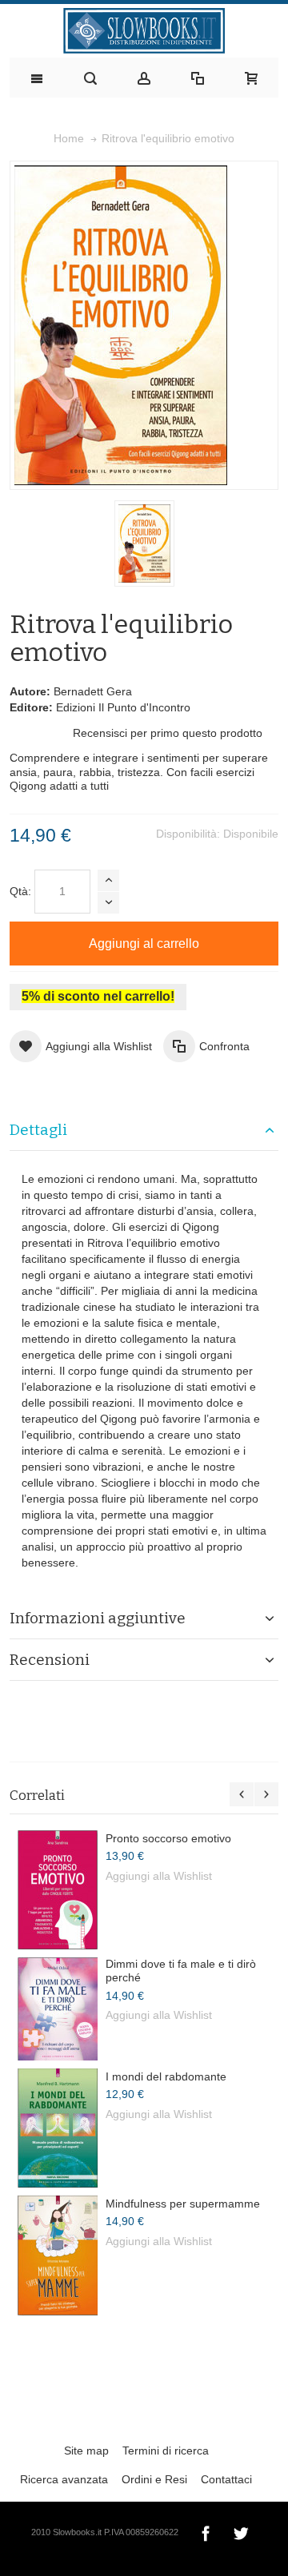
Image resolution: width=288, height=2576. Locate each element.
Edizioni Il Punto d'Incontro (123, 707)
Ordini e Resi (154, 2479)
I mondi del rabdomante (166, 2076)
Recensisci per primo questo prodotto (168, 733)
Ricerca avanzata (64, 2479)
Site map (86, 2451)
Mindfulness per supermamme (183, 2204)
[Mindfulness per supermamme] (58, 2255)
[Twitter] (241, 2531)
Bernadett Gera (93, 691)
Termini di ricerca (166, 2451)
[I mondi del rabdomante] (58, 2128)
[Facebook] (207, 2531)
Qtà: (20, 891)
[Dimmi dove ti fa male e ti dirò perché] (58, 2009)
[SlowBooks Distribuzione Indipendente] (144, 31)
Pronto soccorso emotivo (168, 1838)
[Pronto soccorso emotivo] (58, 1890)
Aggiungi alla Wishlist (159, 1876)
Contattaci (226, 2479)
